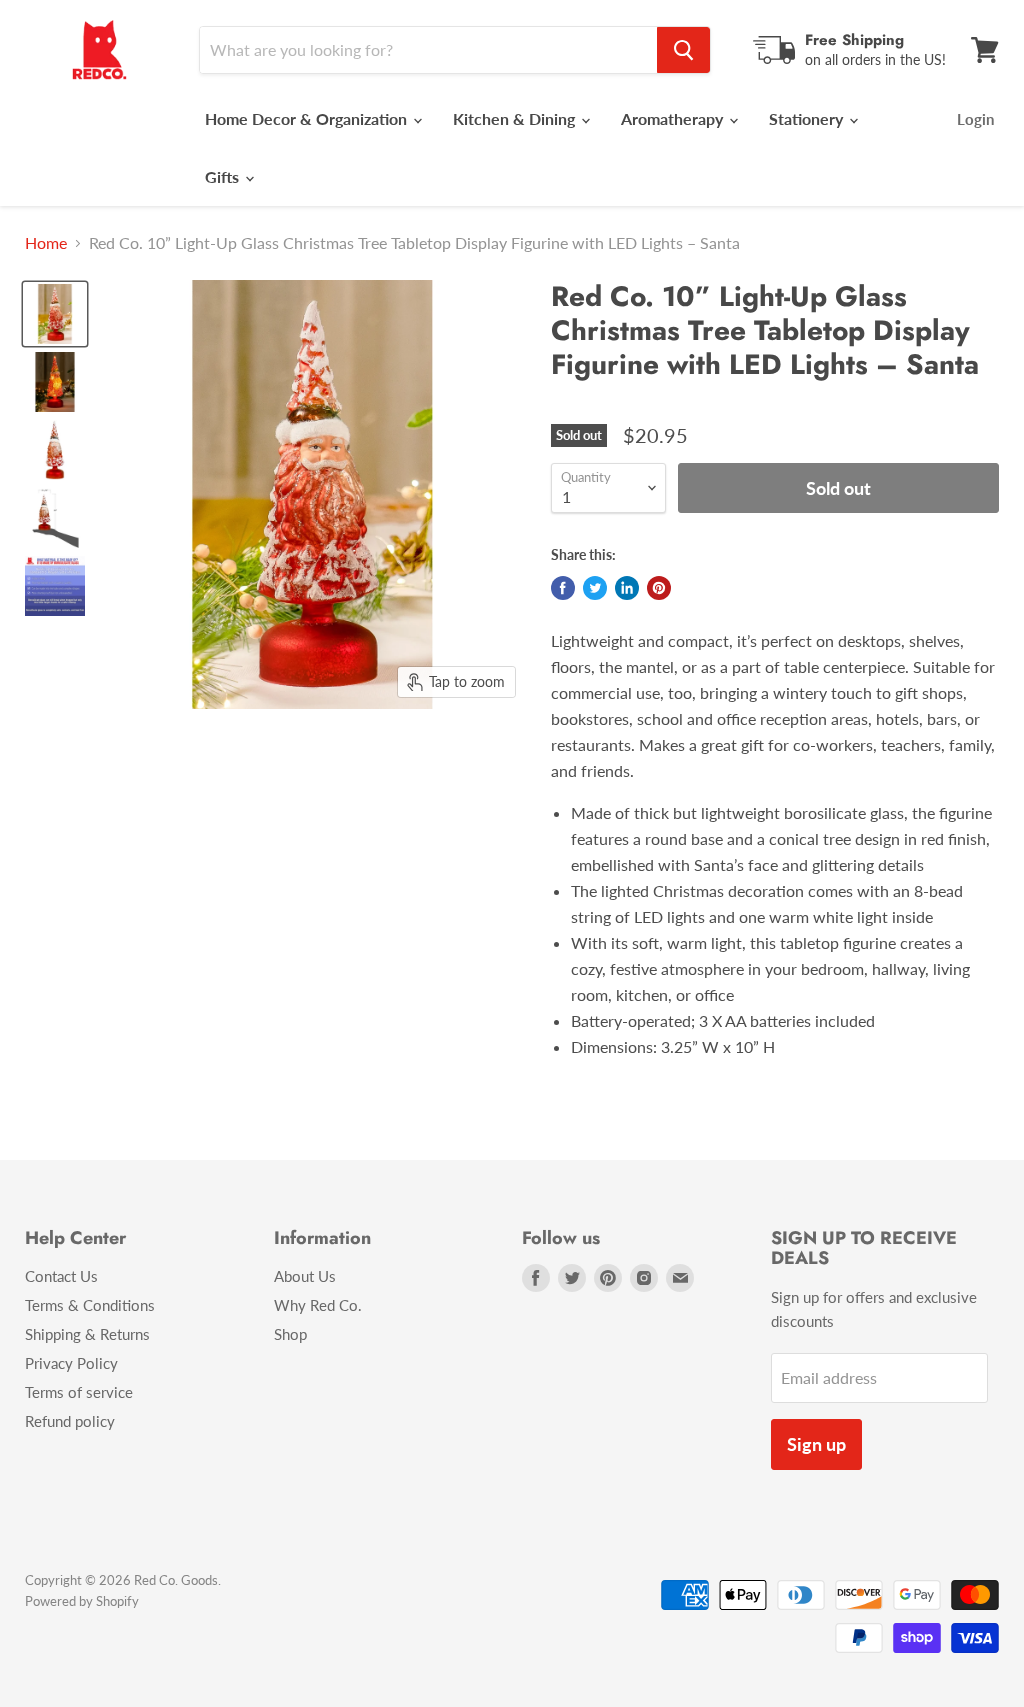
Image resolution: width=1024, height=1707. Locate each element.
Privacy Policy (71, 1363)
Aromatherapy (674, 118)
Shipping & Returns (87, 1334)
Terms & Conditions (90, 1305)
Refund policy (70, 1421)
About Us (305, 1276)
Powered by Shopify (82, 1601)
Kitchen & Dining (516, 118)
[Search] (683, 50)
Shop (290, 1334)
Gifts (224, 176)
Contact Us (61, 1276)
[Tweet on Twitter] (595, 588)
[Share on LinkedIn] (627, 588)
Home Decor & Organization (308, 118)
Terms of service (79, 1392)
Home (46, 243)
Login (975, 119)
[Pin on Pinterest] (659, 588)
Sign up (816, 1444)
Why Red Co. (318, 1305)
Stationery (808, 118)
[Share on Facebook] (563, 588)
